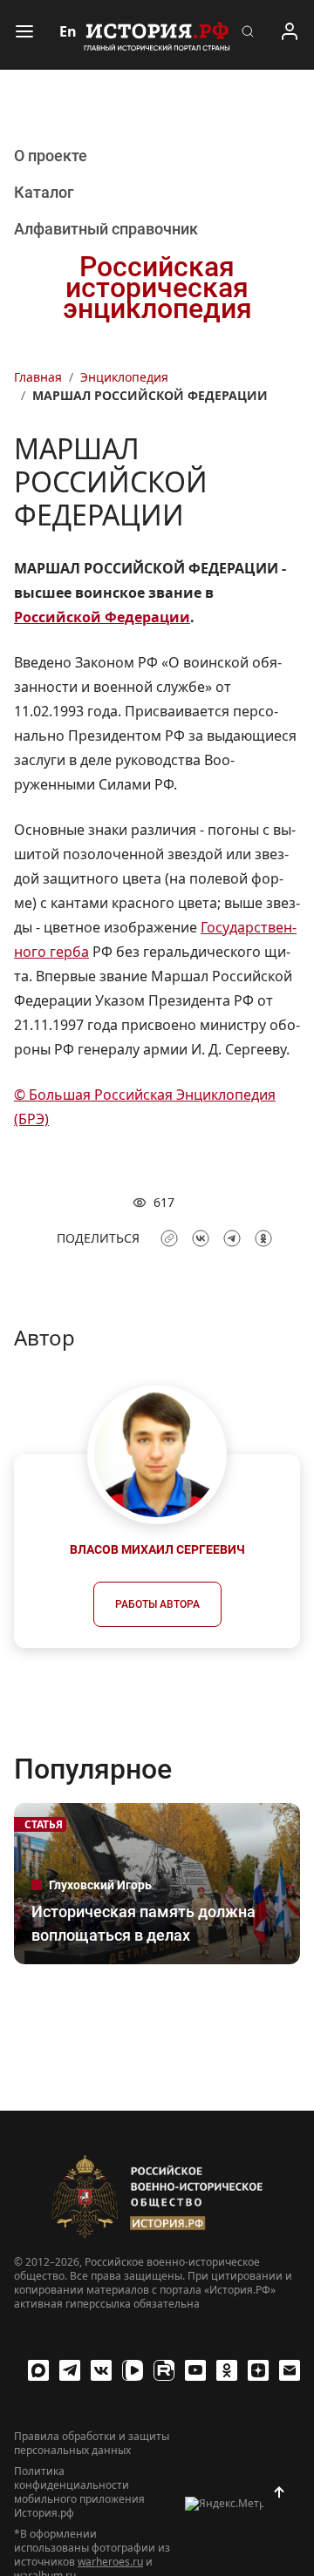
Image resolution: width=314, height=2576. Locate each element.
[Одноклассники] (227, 2370)
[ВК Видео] (133, 2370)
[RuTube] (164, 2370)
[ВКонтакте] (101, 2370)
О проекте (51, 156)
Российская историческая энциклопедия (157, 288)
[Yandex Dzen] (258, 2370)
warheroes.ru (110, 2562)
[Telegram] (70, 2370)
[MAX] (38, 2370)
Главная (38, 377)
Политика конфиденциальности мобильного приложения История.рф (79, 2492)
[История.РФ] (157, 35)
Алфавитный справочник (106, 229)
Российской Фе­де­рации (102, 617)
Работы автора (157, 1604)
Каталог (44, 192)
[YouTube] (195, 2370)
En (68, 31)
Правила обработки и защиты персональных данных (92, 2444)
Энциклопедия (124, 377)
